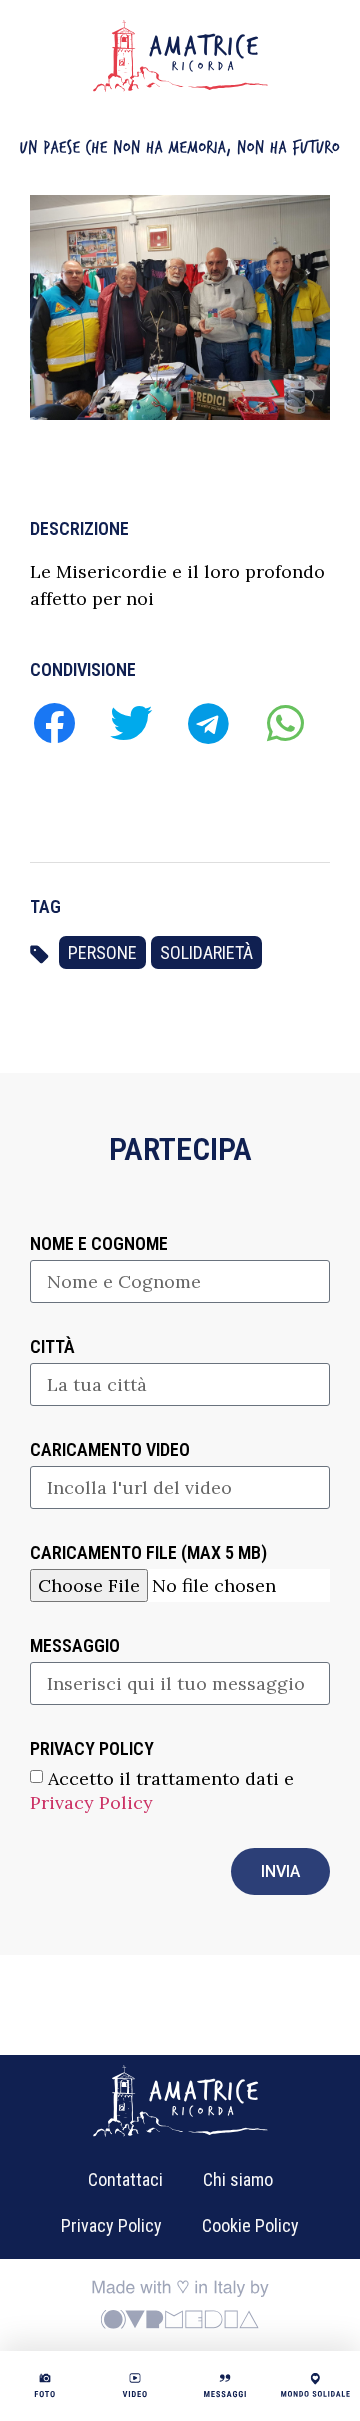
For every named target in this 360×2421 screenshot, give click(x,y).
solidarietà (206, 952)
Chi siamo (238, 2179)
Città (52, 1347)
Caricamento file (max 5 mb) (148, 1553)
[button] (53, 722)
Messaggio (75, 1646)
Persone (102, 952)
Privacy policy (92, 1749)
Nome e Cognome (99, 1244)
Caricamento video (110, 1450)
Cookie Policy (250, 2225)
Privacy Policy (91, 1802)
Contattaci (125, 2179)
